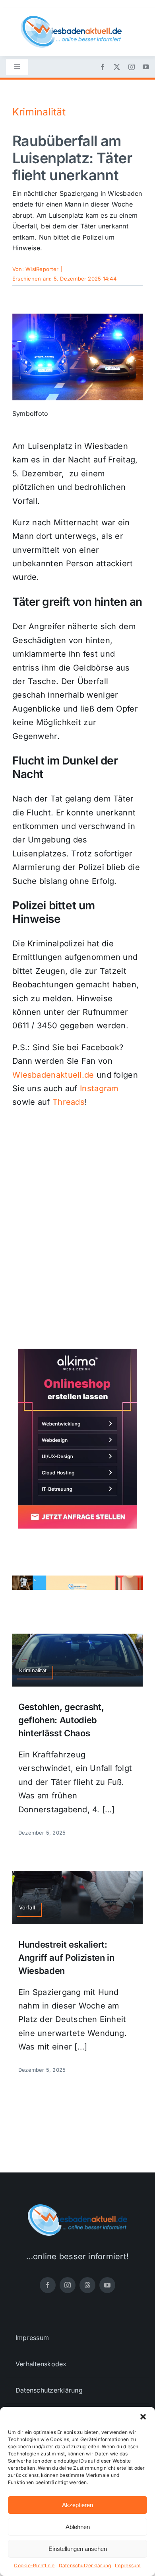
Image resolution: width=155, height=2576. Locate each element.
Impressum (128, 2565)
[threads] (87, 2285)
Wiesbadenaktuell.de (53, 1075)
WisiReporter (42, 269)
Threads (69, 1102)
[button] (143, 2417)
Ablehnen (78, 2527)
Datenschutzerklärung (85, 2565)
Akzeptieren (77, 2505)
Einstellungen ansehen (78, 2549)
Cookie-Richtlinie (34, 2565)
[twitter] (117, 67)
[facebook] (103, 67)
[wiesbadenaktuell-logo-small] (71, 19)
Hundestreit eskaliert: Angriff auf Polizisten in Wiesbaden (66, 1958)
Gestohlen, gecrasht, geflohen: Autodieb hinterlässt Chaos (61, 1720)
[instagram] (132, 67)
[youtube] (146, 67)
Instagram (99, 1088)
